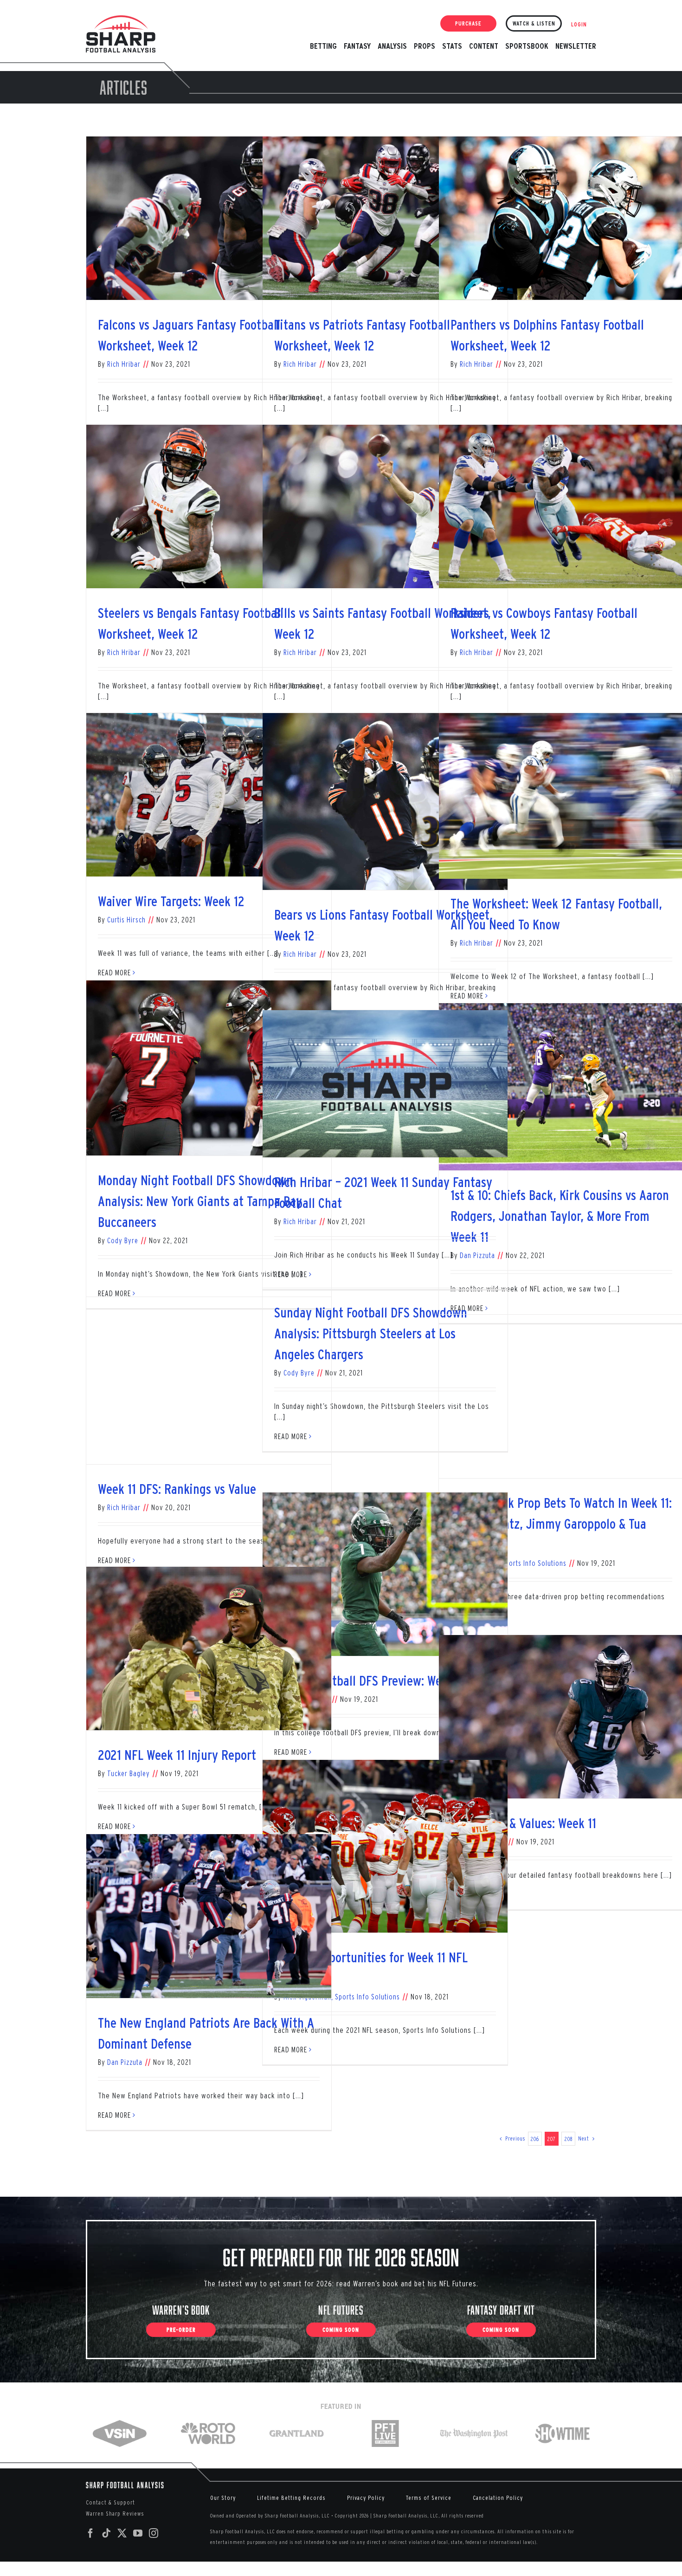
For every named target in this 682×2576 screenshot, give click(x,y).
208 (569, 2139)
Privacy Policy (366, 2498)
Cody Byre (123, 1240)
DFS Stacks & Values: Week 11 (523, 1823)
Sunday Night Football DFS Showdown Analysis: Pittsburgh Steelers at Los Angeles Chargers (371, 1333)
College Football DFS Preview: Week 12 (371, 1681)
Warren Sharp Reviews (115, 2514)
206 (535, 2139)
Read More (291, 1274)
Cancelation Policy (498, 2498)
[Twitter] (122, 2533)
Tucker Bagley (129, 1773)
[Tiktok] (106, 2533)
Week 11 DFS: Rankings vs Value (177, 1489)
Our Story (223, 2498)
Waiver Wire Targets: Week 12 (171, 901)
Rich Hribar (124, 364)
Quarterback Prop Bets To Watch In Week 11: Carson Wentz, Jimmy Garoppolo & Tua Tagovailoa (561, 1524)
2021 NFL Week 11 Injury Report (177, 1755)
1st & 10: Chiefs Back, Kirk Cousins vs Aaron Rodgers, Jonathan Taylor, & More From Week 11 (560, 1216)
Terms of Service (429, 2498)
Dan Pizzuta (125, 2062)
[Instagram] (154, 2533)
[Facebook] (91, 2533)
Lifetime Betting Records (291, 2498)
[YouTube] (138, 2533)
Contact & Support (110, 2502)
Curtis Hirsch (126, 920)
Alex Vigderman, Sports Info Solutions (342, 1997)
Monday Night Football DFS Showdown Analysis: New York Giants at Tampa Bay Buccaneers (200, 1201)
